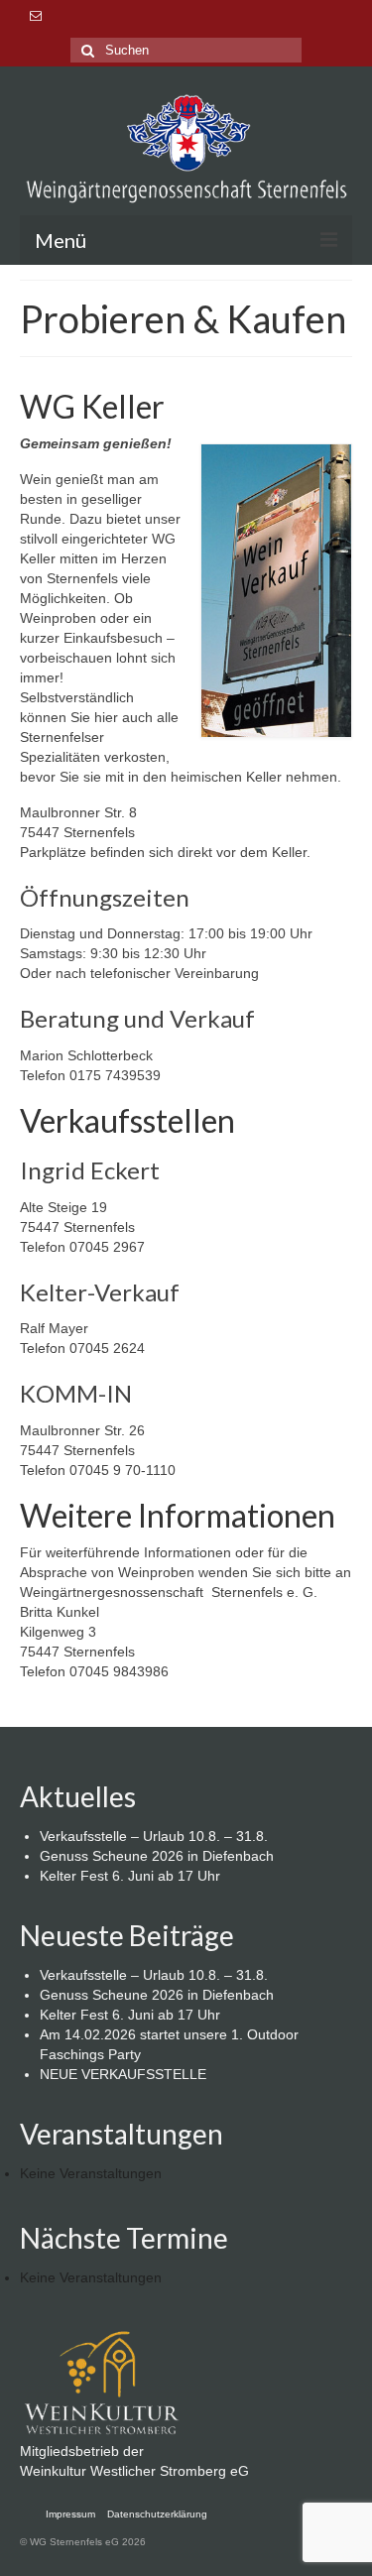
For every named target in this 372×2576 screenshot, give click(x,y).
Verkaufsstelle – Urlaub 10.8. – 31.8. (154, 1836)
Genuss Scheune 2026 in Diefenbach (157, 1856)
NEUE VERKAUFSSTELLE (123, 2074)
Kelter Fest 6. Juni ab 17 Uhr (130, 1876)
